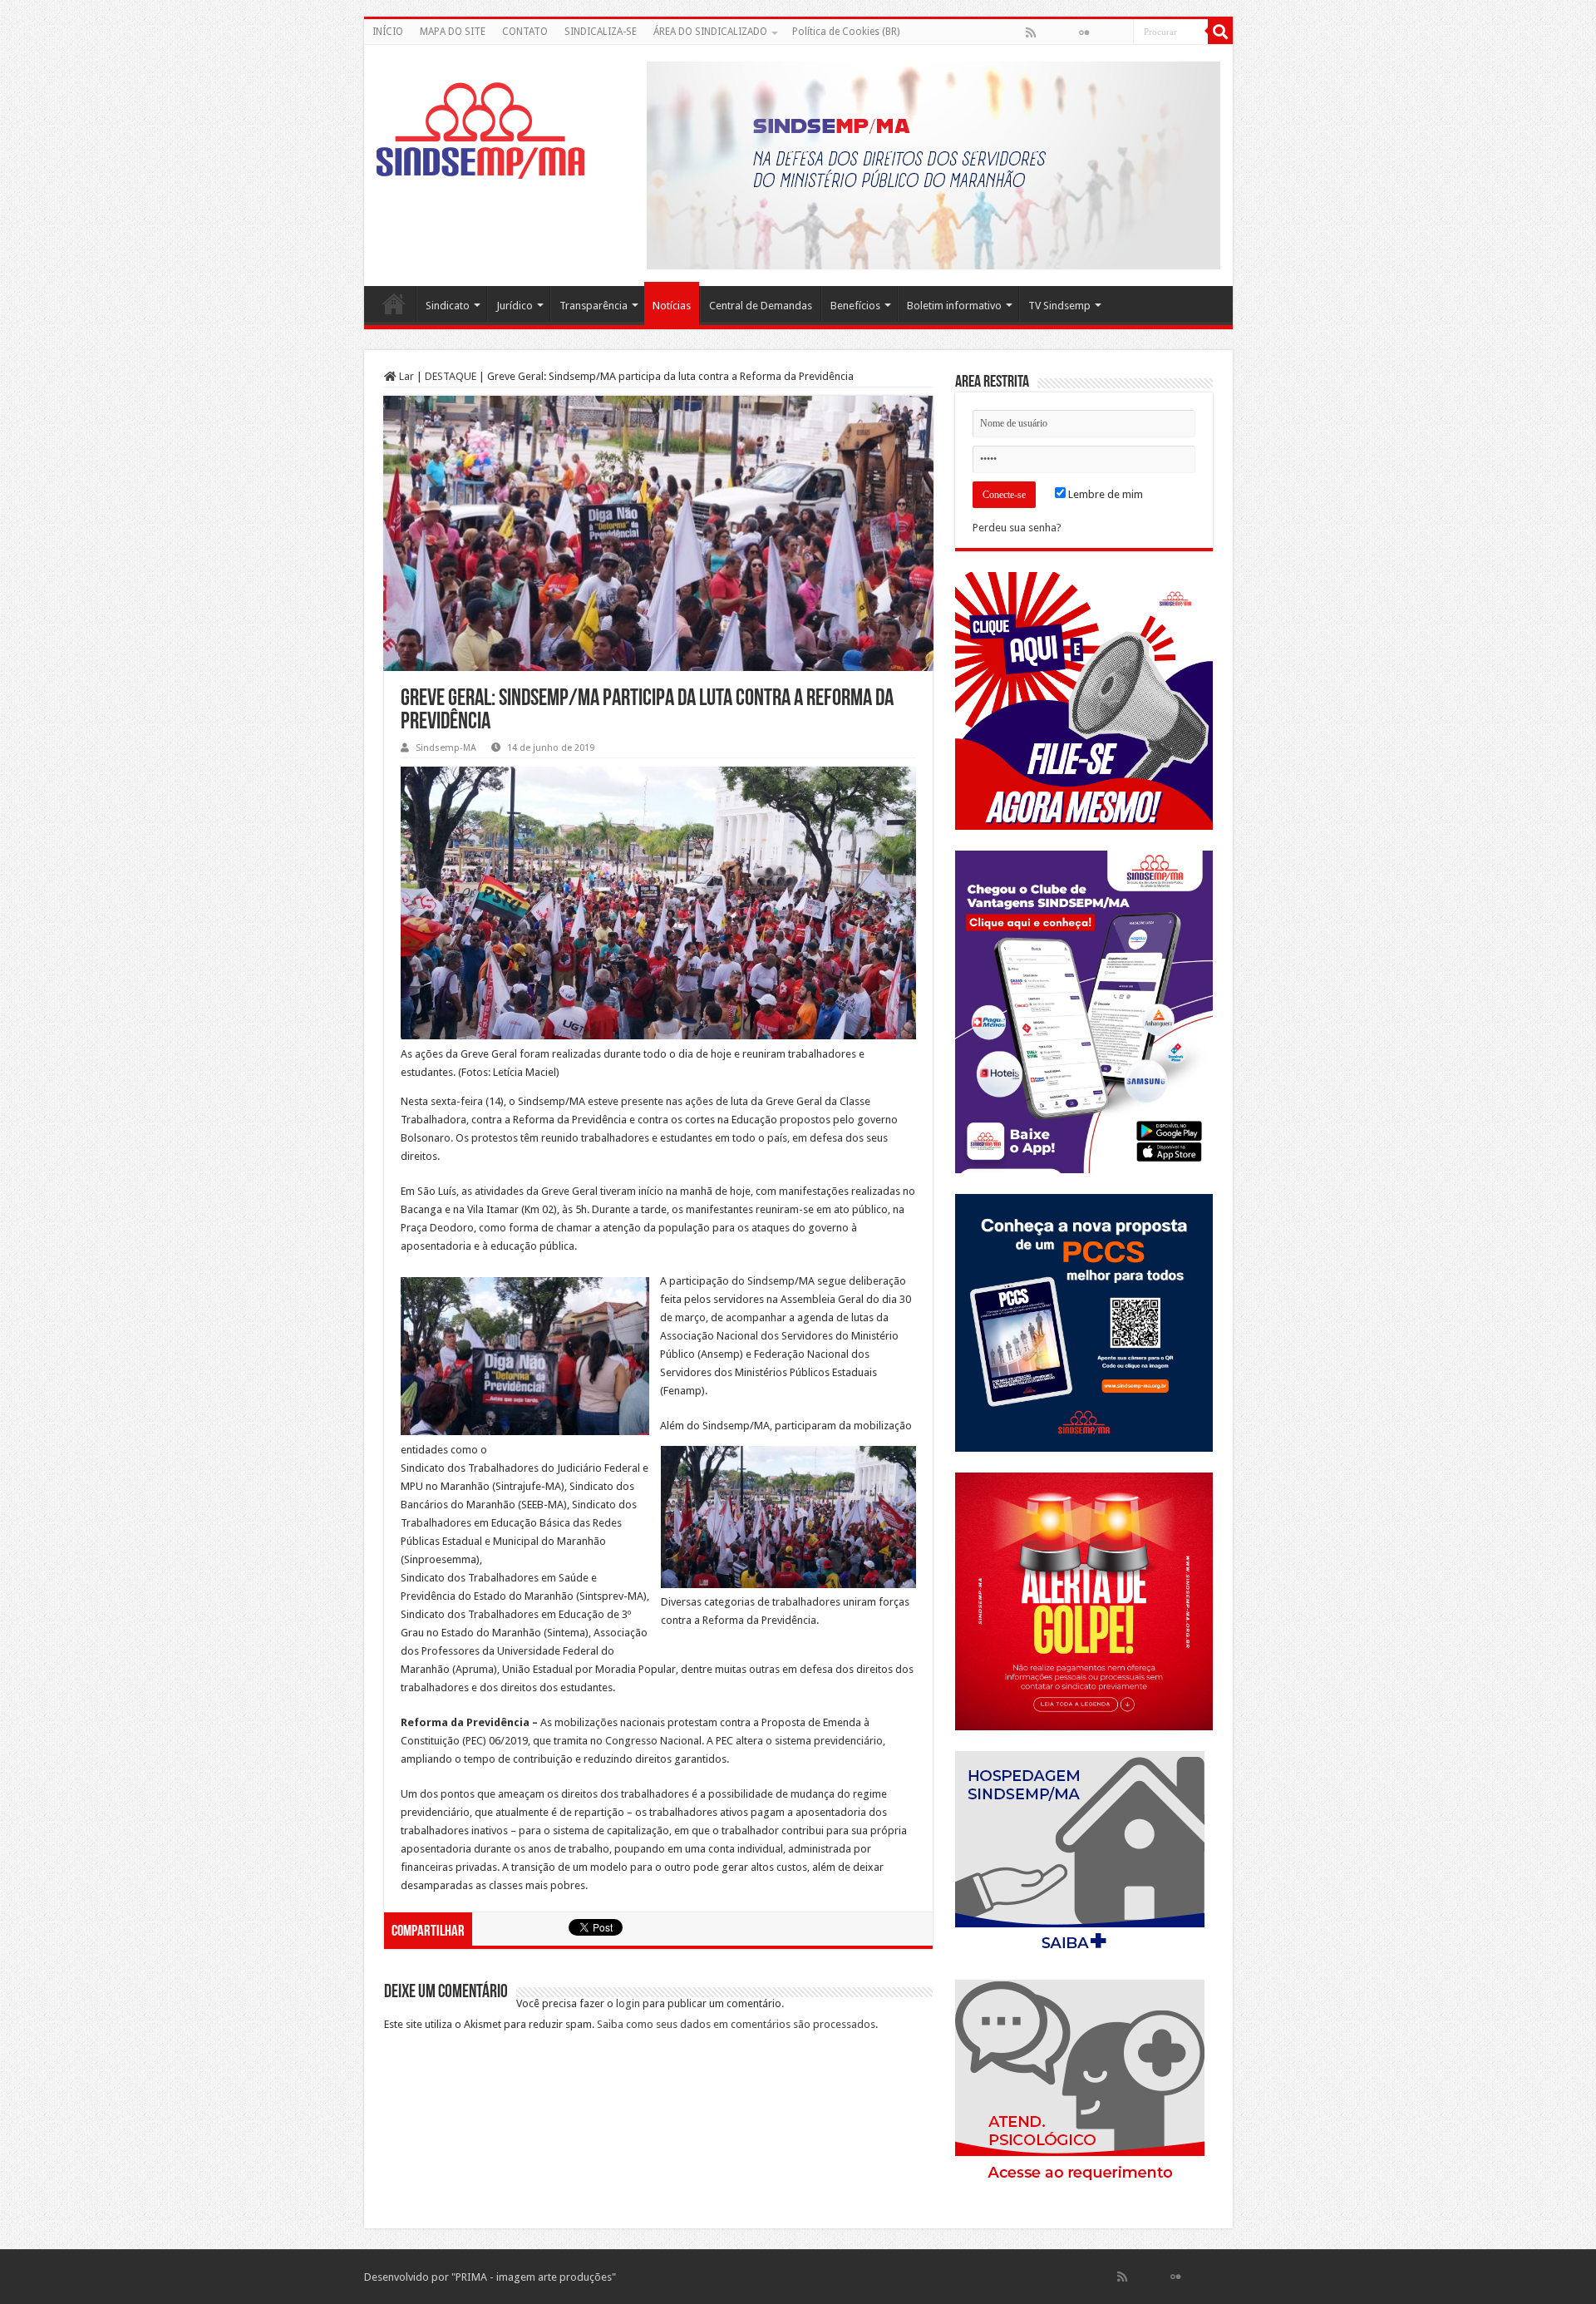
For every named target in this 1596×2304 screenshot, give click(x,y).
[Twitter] (1066, 32)
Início (394, 303)
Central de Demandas (761, 306)
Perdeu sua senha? (1017, 528)
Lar (405, 376)
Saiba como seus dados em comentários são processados (736, 2024)
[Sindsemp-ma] (480, 131)
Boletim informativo (954, 306)
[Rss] (1031, 32)
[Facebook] (1048, 32)
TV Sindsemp (1059, 306)
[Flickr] (1084, 32)
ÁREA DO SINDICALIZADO (710, 32)
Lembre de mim (1104, 494)
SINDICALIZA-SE (601, 32)
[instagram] (1120, 32)
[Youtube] (1101, 32)
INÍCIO (388, 32)
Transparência (594, 306)
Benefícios (855, 306)
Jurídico (515, 306)
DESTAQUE (451, 376)
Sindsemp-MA (446, 748)
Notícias (672, 306)
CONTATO (525, 32)
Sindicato (448, 306)
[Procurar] (1220, 32)
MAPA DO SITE (453, 32)
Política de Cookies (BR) (846, 32)
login (628, 2003)
